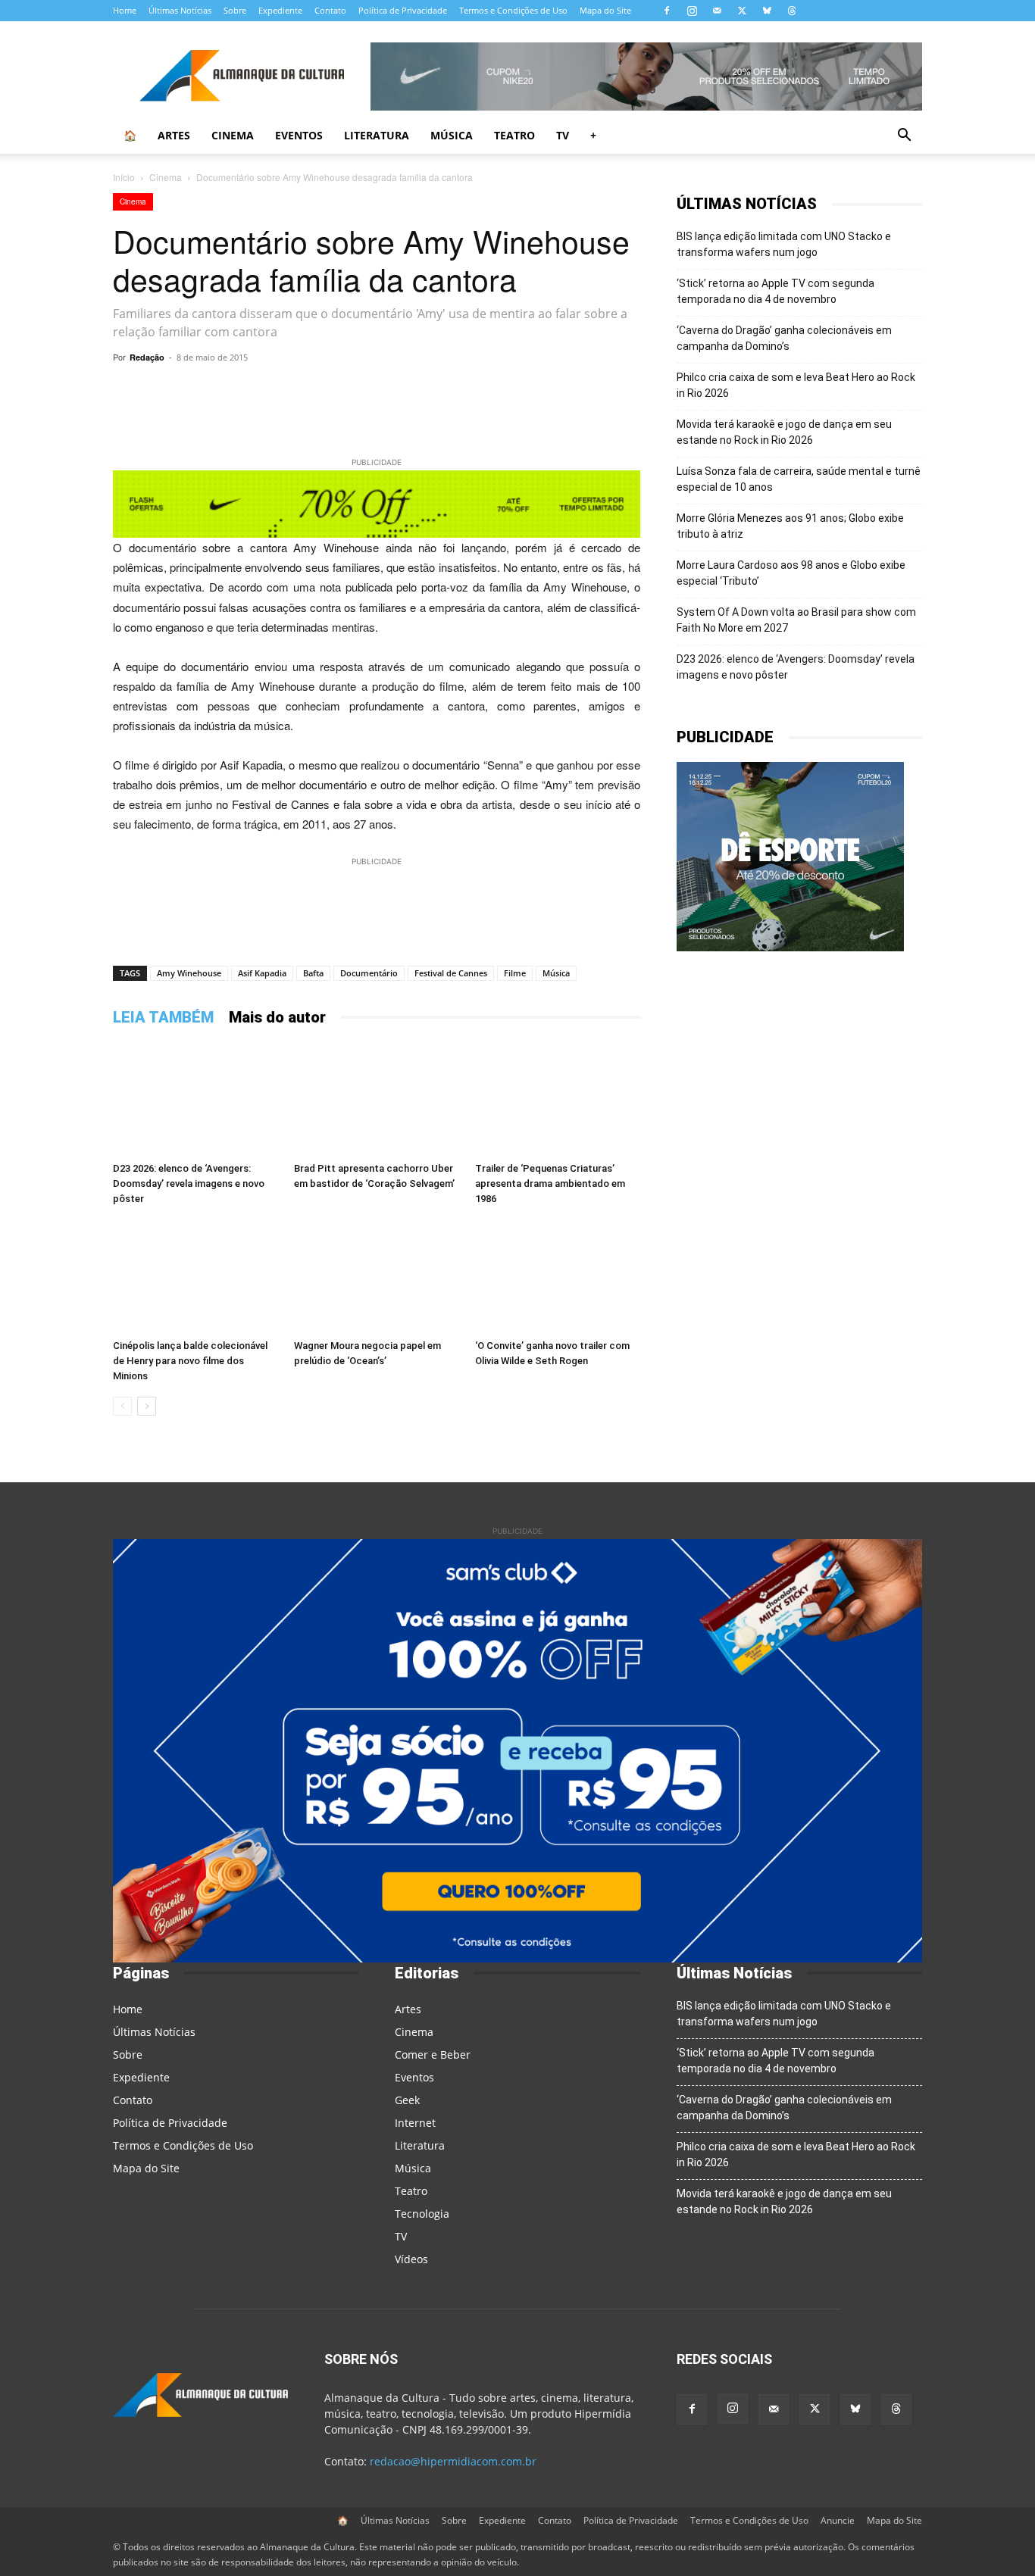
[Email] (528, 392)
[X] (742, 11)
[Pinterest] (424, 392)
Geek (407, 2100)
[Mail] (717, 11)
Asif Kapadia (262, 973)
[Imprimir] (563, 392)
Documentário (369, 973)
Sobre (235, 10)
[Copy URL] (249, 392)
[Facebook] (667, 11)
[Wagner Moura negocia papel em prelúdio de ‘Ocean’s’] (377, 1276)
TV (563, 135)
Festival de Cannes (451, 973)
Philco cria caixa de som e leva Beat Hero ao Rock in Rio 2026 (796, 385)
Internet (415, 2123)
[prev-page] (122, 1406)
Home (125, 10)
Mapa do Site (605, 10)
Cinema (233, 135)
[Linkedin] (493, 392)
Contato (330, 10)
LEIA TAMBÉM (163, 1017)
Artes (174, 135)
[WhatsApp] (284, 392)
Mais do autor (277, 1017)
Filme (515, 973)
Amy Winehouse (189, 973)
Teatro (514, 135)
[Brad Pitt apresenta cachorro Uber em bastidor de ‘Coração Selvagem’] (377, 1099)
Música (452, 135)
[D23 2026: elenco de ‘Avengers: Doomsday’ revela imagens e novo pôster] (195, 1099)
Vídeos (411, 2259)
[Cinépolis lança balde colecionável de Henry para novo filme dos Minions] (195, 1276)
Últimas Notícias (180, 10)
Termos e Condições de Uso (513, 10)
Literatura (377, 135)
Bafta (313, 973)
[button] (904, 137)
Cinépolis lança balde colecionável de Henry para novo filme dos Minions (190, 1361)
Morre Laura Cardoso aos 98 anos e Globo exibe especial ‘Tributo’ (791, 573)
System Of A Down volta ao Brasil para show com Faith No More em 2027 (796, 620)
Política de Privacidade (403, 10)
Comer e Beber (433, 2055)
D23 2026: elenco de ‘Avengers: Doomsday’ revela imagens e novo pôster (189, 1183)
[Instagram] (692, 11)
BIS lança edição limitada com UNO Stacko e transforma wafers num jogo (784, 244)
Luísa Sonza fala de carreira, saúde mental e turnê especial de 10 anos (799, 479)
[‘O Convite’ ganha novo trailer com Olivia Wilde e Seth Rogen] (558, 1276)
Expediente (280, 10)
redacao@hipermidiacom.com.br (453, 2461)
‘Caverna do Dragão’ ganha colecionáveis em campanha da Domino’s (784, 338)
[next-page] (147, 1406)
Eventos (299, 135)
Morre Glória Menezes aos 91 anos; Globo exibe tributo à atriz (790, 526)
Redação (147, 357)
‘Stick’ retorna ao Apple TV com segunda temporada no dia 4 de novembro (775, 291)
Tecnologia (422, 2214)
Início (124, 177)
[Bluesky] (767, 11)
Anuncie (838, 2520)
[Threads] (792, 11)
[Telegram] (319, 392)
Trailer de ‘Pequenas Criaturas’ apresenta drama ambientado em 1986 (550, 1183)
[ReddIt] (458, 392)
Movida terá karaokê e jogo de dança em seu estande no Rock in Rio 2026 (784, 432)
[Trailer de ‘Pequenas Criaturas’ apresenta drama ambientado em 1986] (558, 1099)
